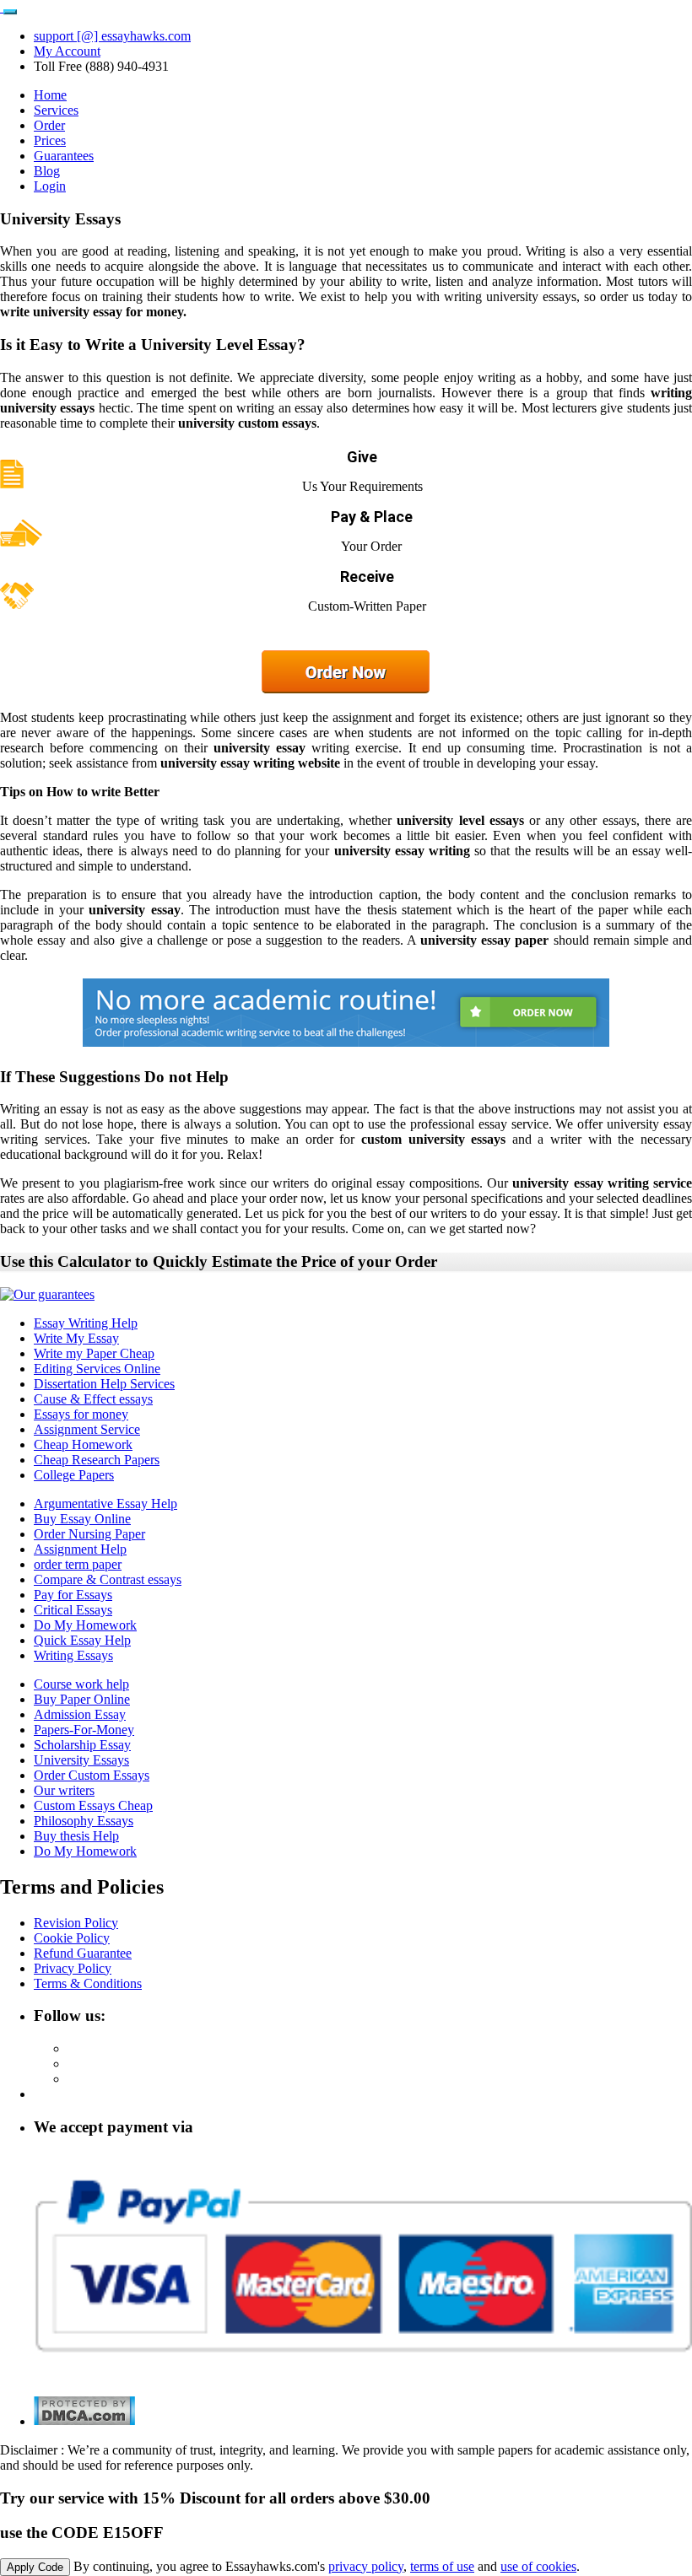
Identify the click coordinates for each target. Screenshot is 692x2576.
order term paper (78, 1564)
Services (56, 110)
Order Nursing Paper (89, 1534)
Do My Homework (85, 1625)
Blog (47, 171)
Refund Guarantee (83, 1953)
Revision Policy (76, 1923)
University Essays (81, 1760)
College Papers (74, 1475)
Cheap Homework (83, 1444)
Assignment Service (87, 1429)
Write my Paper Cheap (94, 1353)
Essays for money (81, 1414)
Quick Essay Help (82, 1640)
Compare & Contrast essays (108, 1579)
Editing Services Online (97, 1369)
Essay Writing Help (86, 1323)
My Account (67, 51)
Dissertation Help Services (104, 1384)
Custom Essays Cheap (93, 1805)
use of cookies (538, 2566)
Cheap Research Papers (97, 1460)
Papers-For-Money (84, 1730)
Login (50, 186)
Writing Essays (73, 1655)
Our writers (64, 1790)
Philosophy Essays (84, 1821)
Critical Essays (73, 1610)
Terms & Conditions (88, 1983)
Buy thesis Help (76, 1836)
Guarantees (64, 156)
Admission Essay (80, 1714)
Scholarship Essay (82, 1745)
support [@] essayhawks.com (112, 36)
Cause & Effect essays (93, 1399)
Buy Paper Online (82, 1699)
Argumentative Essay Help (105, 1504)
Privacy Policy (73, 1968)
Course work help (81, 1684)
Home (50, 95)
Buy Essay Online (82, 1519)
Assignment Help (80, 1549)
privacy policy (366, 2566)
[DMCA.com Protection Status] (84, 2421)
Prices (50, 140)
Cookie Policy (72, 1938)
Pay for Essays (73, 1595)
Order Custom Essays (92, 1775)
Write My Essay (76, 1338)
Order (49, 125)
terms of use (442, 2566)
